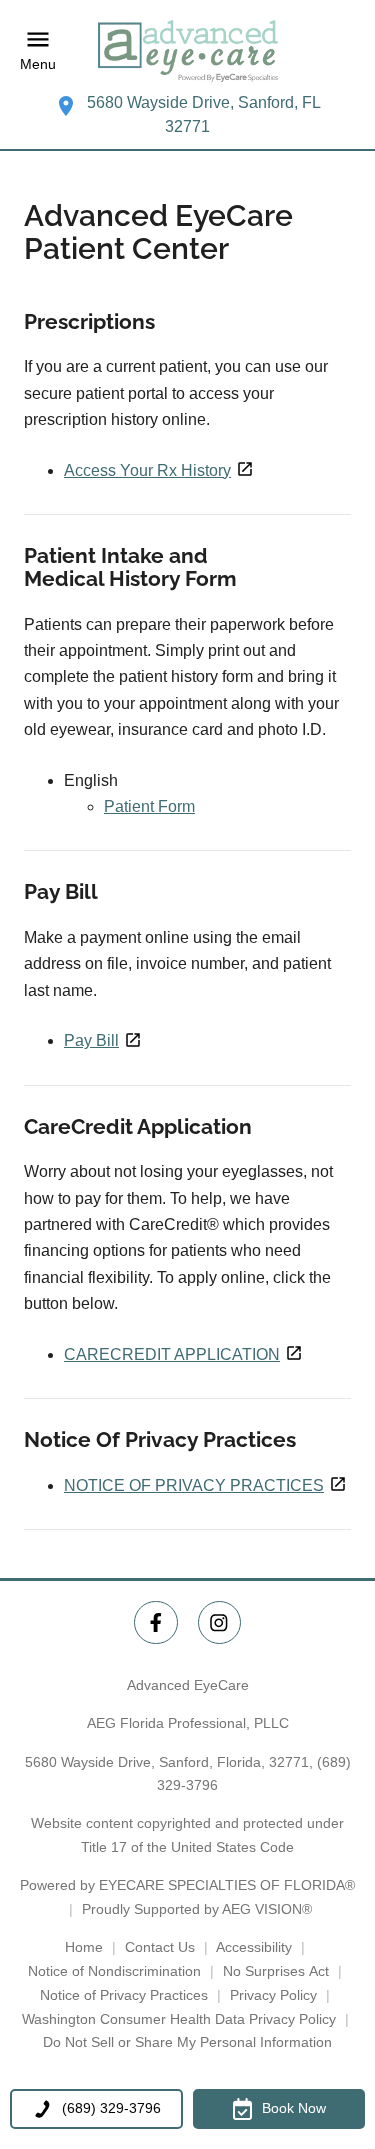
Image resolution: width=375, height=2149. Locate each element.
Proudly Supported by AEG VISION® (197, 1909)
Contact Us (160, 1947)
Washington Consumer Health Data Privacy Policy (179, 2019)
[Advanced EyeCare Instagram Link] (219, 1622)
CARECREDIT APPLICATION (172, 1354)
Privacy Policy (273, 1995)
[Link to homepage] (188, 51)
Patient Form (149, 806)
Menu (38, 65)
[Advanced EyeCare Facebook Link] (155, 1622)
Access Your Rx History (147, 470)
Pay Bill (91, 1040)
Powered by (187, 1885)
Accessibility (254, 1947)
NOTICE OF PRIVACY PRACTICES (194, 1485)
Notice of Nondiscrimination (114, 1971)
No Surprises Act (276, 1971)
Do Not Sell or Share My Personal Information (187, 2042)
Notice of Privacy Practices (124, 1995)
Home (84, 1947)
